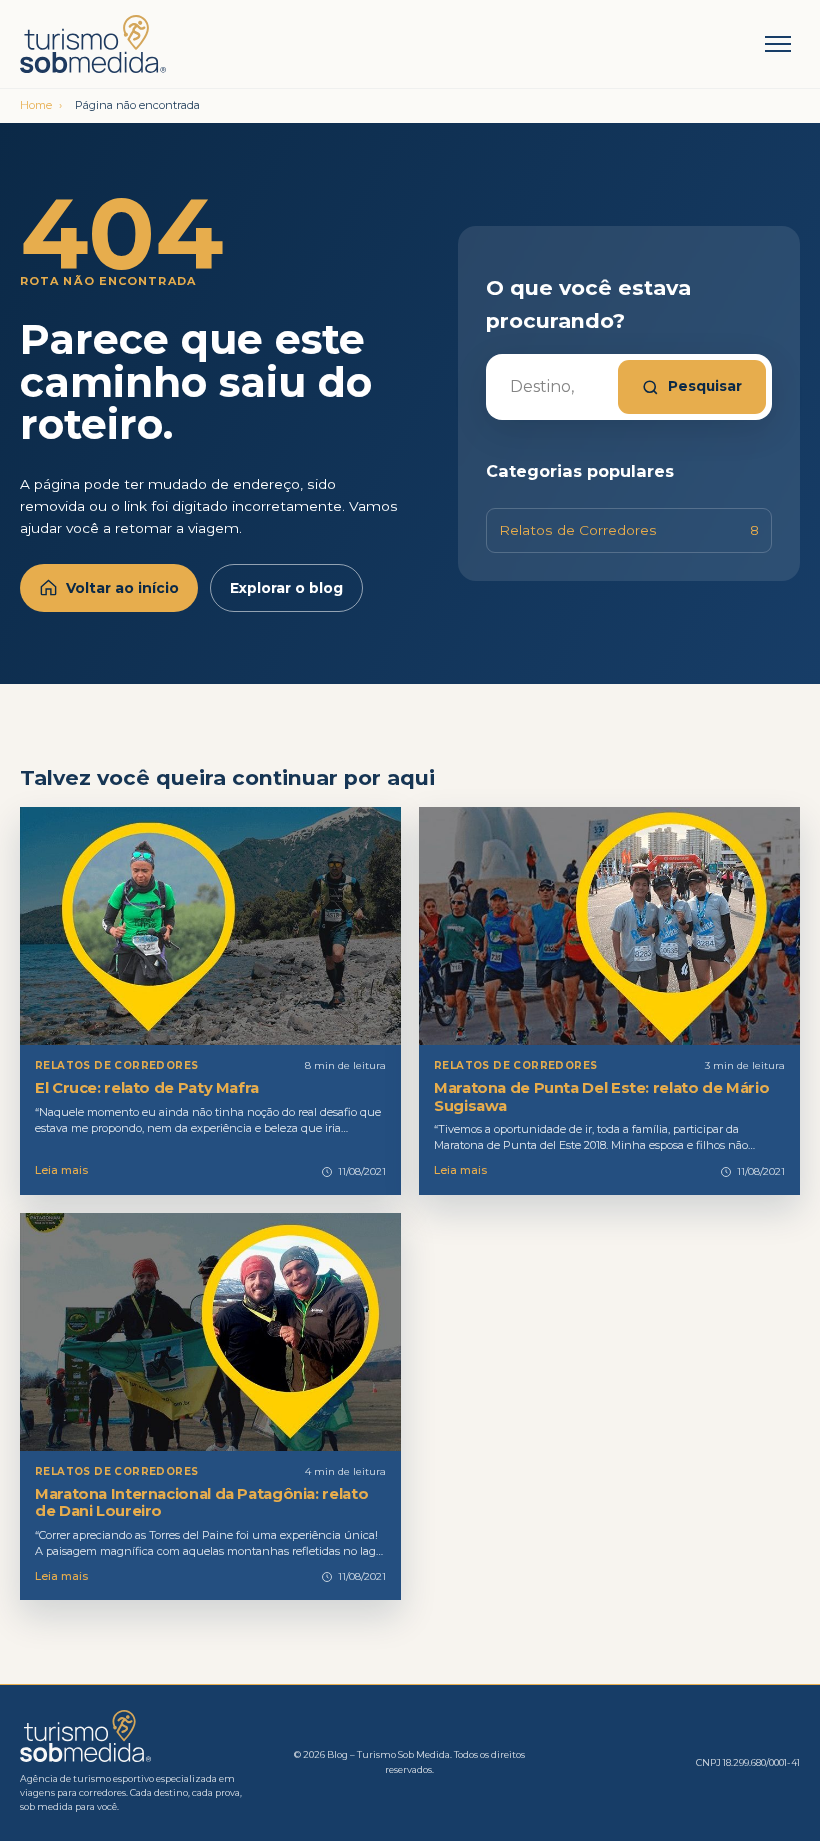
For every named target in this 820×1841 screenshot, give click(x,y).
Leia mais (61, 1170)
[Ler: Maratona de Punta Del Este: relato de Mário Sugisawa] (609, 926)
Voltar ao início (122, 588)
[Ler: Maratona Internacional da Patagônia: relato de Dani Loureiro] (210, 1332)
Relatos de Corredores (629, 530)
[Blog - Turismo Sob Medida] (135, 44)
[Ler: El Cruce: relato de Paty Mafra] (210, 926)
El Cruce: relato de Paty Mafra (147, 1088)
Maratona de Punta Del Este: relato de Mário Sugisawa (601, 1096)
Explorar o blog (286, 588)
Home (36, 105)
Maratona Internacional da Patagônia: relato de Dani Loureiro (201, 1502)
